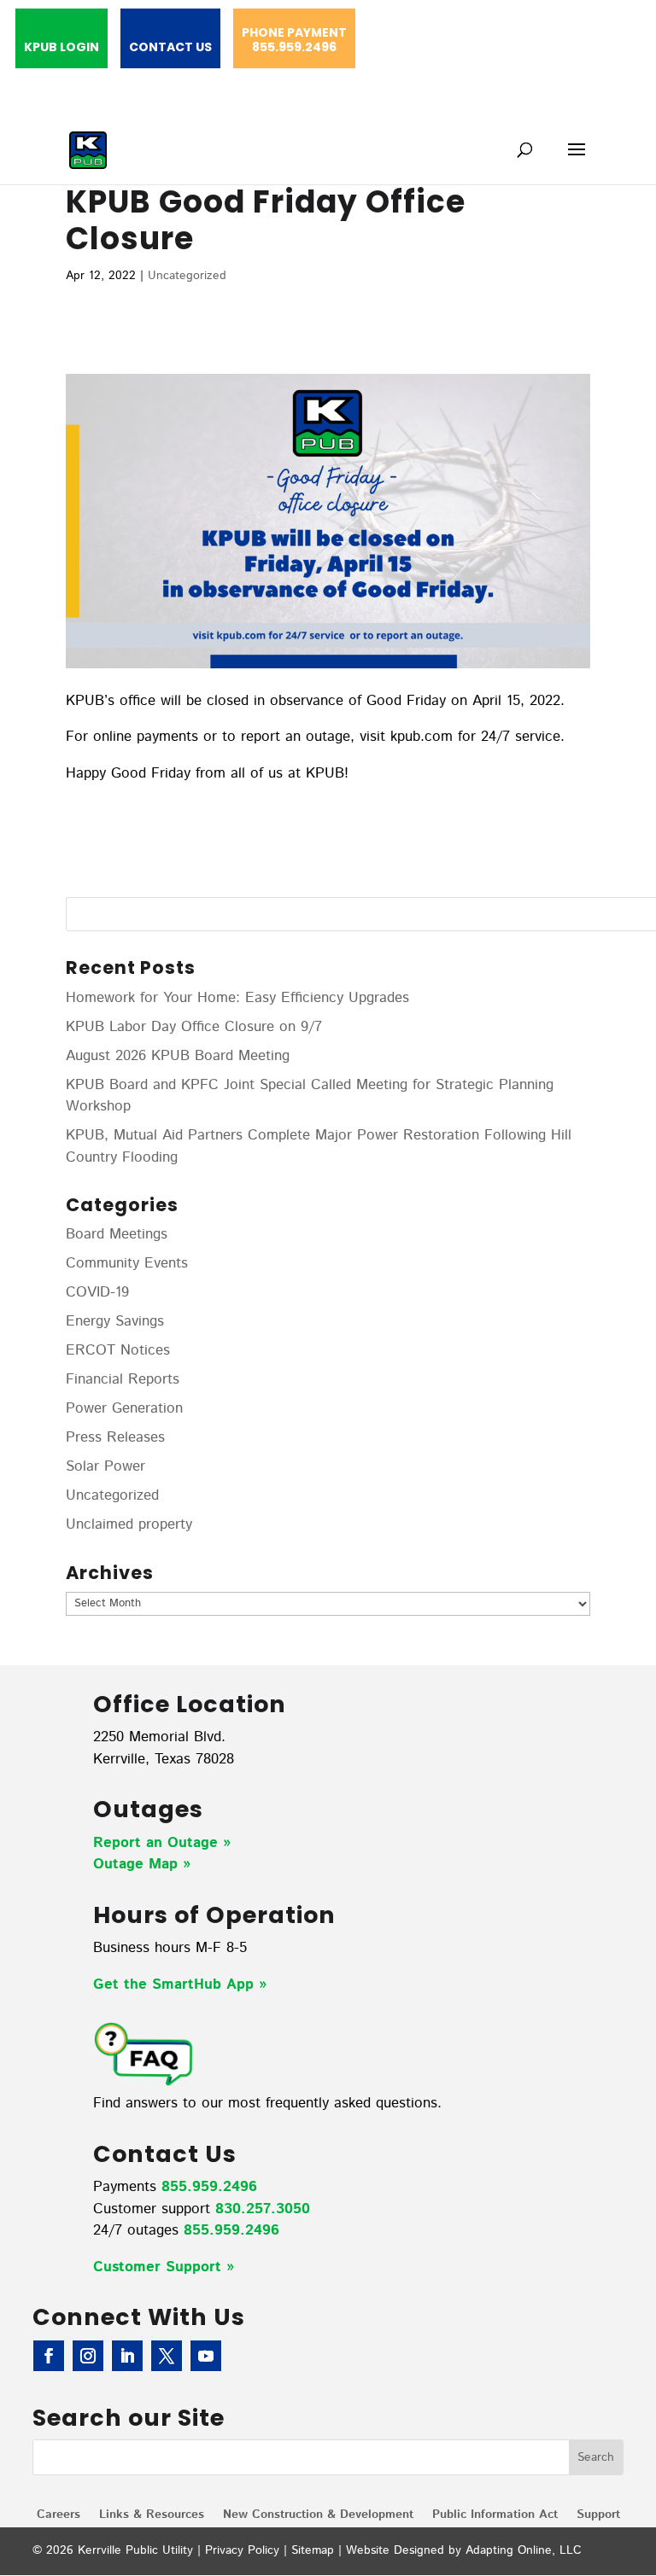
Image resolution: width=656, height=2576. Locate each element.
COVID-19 (97, 1292)
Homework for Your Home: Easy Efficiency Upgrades (237, 998)
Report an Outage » (162, 1843)
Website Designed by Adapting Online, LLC (464, 2550)
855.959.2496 (209, 2187)
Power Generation (124, 1408)
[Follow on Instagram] (88, 2356)
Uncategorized (187, 276)
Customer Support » (164, 2267)
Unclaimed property (129, 1524)
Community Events (127, 1263)
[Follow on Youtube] (206, 2356)
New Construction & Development (318, 2516)
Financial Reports (123, 1379)
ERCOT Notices (118, 1350)
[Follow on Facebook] (49, 2356)
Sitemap (313, 2550)
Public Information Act (495, 2516)
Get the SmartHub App (176, 1984)
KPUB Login (61, 48)
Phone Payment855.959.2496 (294, 41)
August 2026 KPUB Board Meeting (178, 1056)
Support (598, 2516)
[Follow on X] (167, 2356)
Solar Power (105, 1466)
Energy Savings (115, 1321)
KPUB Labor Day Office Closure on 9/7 (194, 1027)
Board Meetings (117, 1234)
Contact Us (170, 48)
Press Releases (115, 1437)
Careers (59, 2516)
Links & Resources (152, 2516)
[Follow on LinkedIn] (127, 2356)
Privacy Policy (242, 2550)
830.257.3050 (263, 2209)
